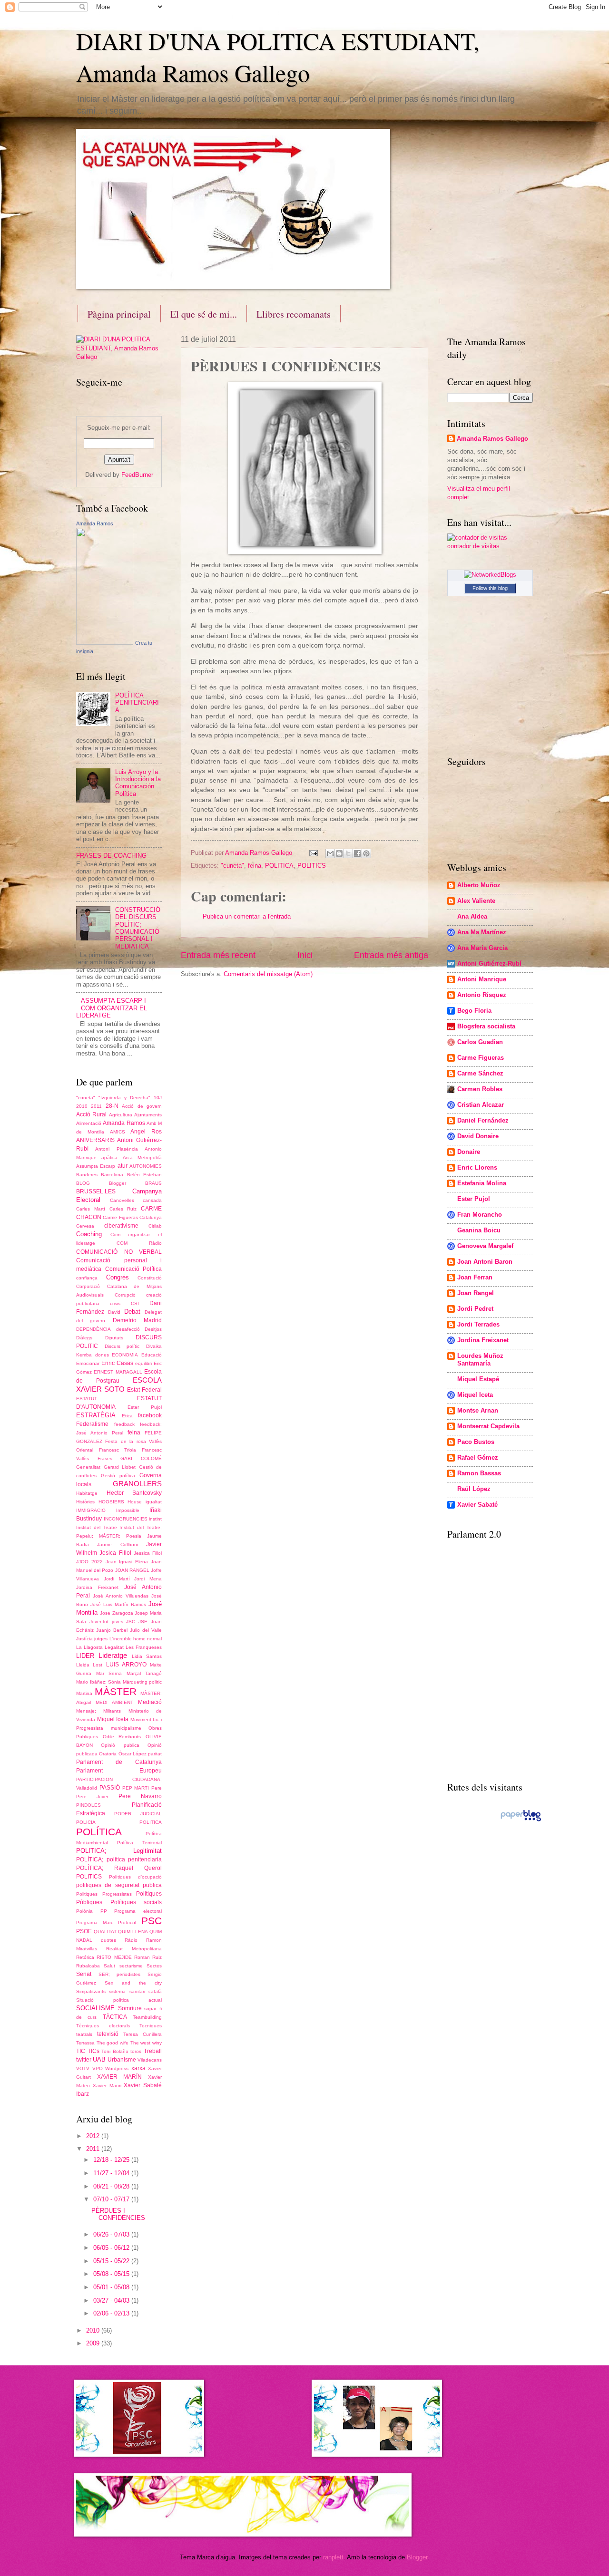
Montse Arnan (478, 1410)
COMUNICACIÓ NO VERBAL (119, 1252)
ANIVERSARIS (95, 1140)
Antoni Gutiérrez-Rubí (489, 964)
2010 (82, 1106)
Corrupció (125, 1295)
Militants (112, 1711)
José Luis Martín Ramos (118, 1604)
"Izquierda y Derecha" (124, 1098)
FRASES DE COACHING (111, 856)
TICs (93, 2051)
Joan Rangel (476, 1293)
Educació (152, 1355)
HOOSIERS (111, 1502)
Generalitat (88, 1467)
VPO (98, 2068)
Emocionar (88, 1363)
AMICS (118, 1132)
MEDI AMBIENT (114, 1702)
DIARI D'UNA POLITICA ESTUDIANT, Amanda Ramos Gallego (278, 57)
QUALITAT (105, 1932)
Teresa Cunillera (142, 2034)
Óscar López (133, 1754)
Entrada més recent (218, 955)
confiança (87, 1278)
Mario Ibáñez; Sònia (98, 1682)
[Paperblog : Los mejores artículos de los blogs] (521, 1821)
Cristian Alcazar (481, 1105)
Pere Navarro (140, 1796)
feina (255, 866)
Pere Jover (92, 1796)
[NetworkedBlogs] (490, 575)
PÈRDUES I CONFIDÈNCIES (118, 2214)
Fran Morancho (480, 1215)
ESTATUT (87, 1399)
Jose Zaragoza (117, 1613)
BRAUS (153, 1183)
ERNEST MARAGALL (118, 1372)
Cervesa (85, 1226)
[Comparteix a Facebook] (357, 853)
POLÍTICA (99, 1832)
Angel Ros (146, 1132)
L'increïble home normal (136, 1639)
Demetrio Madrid (137, 1320)
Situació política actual (119, 2000)
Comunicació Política (134, 1269)
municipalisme (126, 1728)
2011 (96, 1106)
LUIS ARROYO (126, 1665)
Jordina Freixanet (97, 1587)
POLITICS (312, 866)
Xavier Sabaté (477, 1505)
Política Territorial (139, 1843)
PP (104, 1911)
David (114, 1312)
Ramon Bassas (479, 1473)
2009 (94, 2343)
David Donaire (478, 1136)
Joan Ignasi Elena (127, 1562)
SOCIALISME (95, 2008)
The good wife (113, 2043)
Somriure (130, 2008)
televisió (108, 2034)
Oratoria (108, 1754)
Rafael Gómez (478, 1457)
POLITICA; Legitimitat (119, 1851)
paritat (155, 1754)
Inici (305, 955)
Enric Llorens (477, 1167)
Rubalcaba (88, 1966)
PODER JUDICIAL (138, 1814)
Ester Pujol (145, 1407)
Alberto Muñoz (479, 885)
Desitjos (153, 1329)
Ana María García (482, 948)
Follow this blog (490, 588)
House (135, 1502)
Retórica (85, 1957)
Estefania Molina (482, 1183)
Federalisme (92, 1424)
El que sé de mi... (204, 314)
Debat (132, 1312)
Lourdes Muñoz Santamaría (480, 1360)
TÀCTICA (115, 2017)
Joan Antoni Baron (485, 1262)
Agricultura (121, 1115)
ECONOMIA (125, 1355)
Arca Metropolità (142, 1157)
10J (158, 1098)
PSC (152, 1921)
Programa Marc (95, 1922)
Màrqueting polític (142, 1682)
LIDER (85, 1656)
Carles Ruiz (123, 1209)
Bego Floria (474, 1011)
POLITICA (279, 866)
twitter (84, 2060)
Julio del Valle (146, 1630)
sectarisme (131, 1966)
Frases (105, 1458)
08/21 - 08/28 (112, 2186)
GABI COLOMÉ (141, 1458)
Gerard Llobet (120, 1467)
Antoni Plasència (116, 1149)
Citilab (155, 1226)
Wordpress (117, 2068)
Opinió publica (120, 1745)
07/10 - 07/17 (112, 2199)
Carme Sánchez (480, 1073)
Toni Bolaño (115, 2051)
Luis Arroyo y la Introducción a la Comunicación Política (138, 783)
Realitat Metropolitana (134, 1949)
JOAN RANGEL (132, 1570)
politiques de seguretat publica (119, 1885)
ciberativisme (121, 1226)
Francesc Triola (118, 1450)
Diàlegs (84, 1338)
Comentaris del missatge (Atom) (268, 974)
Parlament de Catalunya (119, 1762)
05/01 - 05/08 (112, 2287)
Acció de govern (142, 1106)
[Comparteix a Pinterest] (366, 853)
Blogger (118, 1183)
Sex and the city (133, 1983)
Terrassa (85, 2043)
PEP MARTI (136, 1788)
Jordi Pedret (475, 1309)
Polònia (84, 1911)
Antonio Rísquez (482, 995)
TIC (81, 2051)
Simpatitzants (91, 1991)
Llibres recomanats (294, 314)
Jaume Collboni (117, 1545)
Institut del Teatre (97, 1527)
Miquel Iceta (113, 1719)
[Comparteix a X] (348, 853)
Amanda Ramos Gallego (492, 439)
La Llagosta (89, 1647)
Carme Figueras (120, 1217)
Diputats (114, 1338)
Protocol (127, 1922)
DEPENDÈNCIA (93, 1329)
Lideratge (113, 1655)
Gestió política (118, 1476)
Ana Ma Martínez (482, 932)
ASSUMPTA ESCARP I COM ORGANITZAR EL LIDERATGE (112, 1008)
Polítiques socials (136, 1902)
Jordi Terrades (478, 1324)
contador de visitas (473, 546)
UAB (99, 2059)
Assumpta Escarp (96, 1166)
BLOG (83, 1183)
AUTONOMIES (146, 1166)
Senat (84, 1974)
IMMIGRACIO (91, 1510)
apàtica (109, 1157)
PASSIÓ (110, 1788)
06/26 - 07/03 (112, 2234)
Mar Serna (109, 1673)
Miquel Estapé (478, 1379)
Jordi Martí (117, 1579)
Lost (98, 1665)
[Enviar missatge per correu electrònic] (313, 853)
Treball (153, 2051)
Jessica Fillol (148, 1553)
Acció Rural (91, 1114)
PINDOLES (88, 1805)
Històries (85, 1502)
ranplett (333, 2557)
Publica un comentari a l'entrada (247, 916)
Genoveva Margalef (485, 1246)
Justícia (84, 1639)
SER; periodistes (120, 1974)
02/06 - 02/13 (112, 2313)
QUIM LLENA (133, 1932)
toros (136, 2051)
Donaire (469, 1152)
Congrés (118, 1277)
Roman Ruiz (148, 1957)
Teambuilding (147, 2017)
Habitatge (87, 1493)
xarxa (138, 2068)
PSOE (84, 1931)
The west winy (146, 2043)
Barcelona (112, 1175)
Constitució (150, 1278)
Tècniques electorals (103, 2026)
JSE (143, 1622)
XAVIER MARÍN (120, 2077)
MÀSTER (116, 1691)
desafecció (128, 1329)
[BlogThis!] (339, 853)
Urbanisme (122, 2060)
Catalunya (151, 1217)
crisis (115, 1303)
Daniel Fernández (483, 1120)
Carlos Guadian (480, 1042)
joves (118, 1622)
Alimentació (89, 1123)
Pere (157, 1788)
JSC (131, 1622)
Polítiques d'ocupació (135, 1877)
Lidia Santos (147, 1656)
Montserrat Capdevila (488, 1426)
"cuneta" (232, 866)
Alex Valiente (476, 901)
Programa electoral (138, 1911)
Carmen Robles (480, 1089)
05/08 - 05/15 (112, 2274)
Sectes (154, 1966)
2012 (94, 2136)
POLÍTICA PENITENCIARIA (137, 703)
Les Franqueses (144, 1647)
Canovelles (122, 1200)
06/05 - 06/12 (112, 2248)
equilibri (143, 1363)
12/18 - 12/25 (112, 2160)
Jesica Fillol (115, 1553)
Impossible (128, 1510)
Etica (127, 1416)
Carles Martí (91, 1209)
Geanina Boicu (479, 1230)
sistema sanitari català (135, 1991)
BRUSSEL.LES (96, 1191)
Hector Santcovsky (134, 1493)
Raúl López (474, 1489)
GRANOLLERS (137, 1484)
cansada (152, 1200)
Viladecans (150, 2060)
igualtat (154, 1502)
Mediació (150, 1702)
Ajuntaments (148, 1115)
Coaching (89, 1234)
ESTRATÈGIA (96, 1415)
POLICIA (86, 1822)
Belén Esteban (144, 1175)
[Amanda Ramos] (105, 643)
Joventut (99, 1622)
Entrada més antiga (391, 955)
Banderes (87, 1175)
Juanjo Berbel (112, 1630)
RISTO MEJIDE (114, 1957)
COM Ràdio (139, 1243)
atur (123, 1166)
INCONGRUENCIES (126, 1519)
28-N (112, 1106)
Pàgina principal (119, 314)
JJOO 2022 (89, 1562)
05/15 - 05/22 (112, 2261)
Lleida (83, 1665)
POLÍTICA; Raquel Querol (119, 1868)
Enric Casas (117, 1363)
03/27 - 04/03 (112, 2300)
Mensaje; (86, 1711)
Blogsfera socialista (486, 1026)
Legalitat (114, 1647)
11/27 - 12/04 (112, 2173)
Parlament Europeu (119, 1771)
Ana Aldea (472, 916)
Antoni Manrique (482, 979)
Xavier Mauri (107, 2086)
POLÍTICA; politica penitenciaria (119, 1859)
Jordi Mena (148, 1579)
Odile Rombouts (122, 1737)
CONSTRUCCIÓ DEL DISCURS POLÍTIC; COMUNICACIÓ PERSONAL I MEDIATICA (138, 928)
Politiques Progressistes (104, 1894)
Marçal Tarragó (144, 1673)
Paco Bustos (476, 1442)
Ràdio (131, 1940)
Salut (109, 1966)
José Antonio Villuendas (121, 1596)
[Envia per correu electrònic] (330, 853)
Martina (84, 1693)
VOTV (83, 2068)
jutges (101, 1639)
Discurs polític (122, 1346)
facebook (150, 1415)
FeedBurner (137, 475)
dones (102, 1355)
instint (155, 1519)
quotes (108, 1940)
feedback (124, 1424)
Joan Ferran (475, 1277)
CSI (135, 1303)
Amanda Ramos (95, 523)
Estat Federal (144, 1390)
